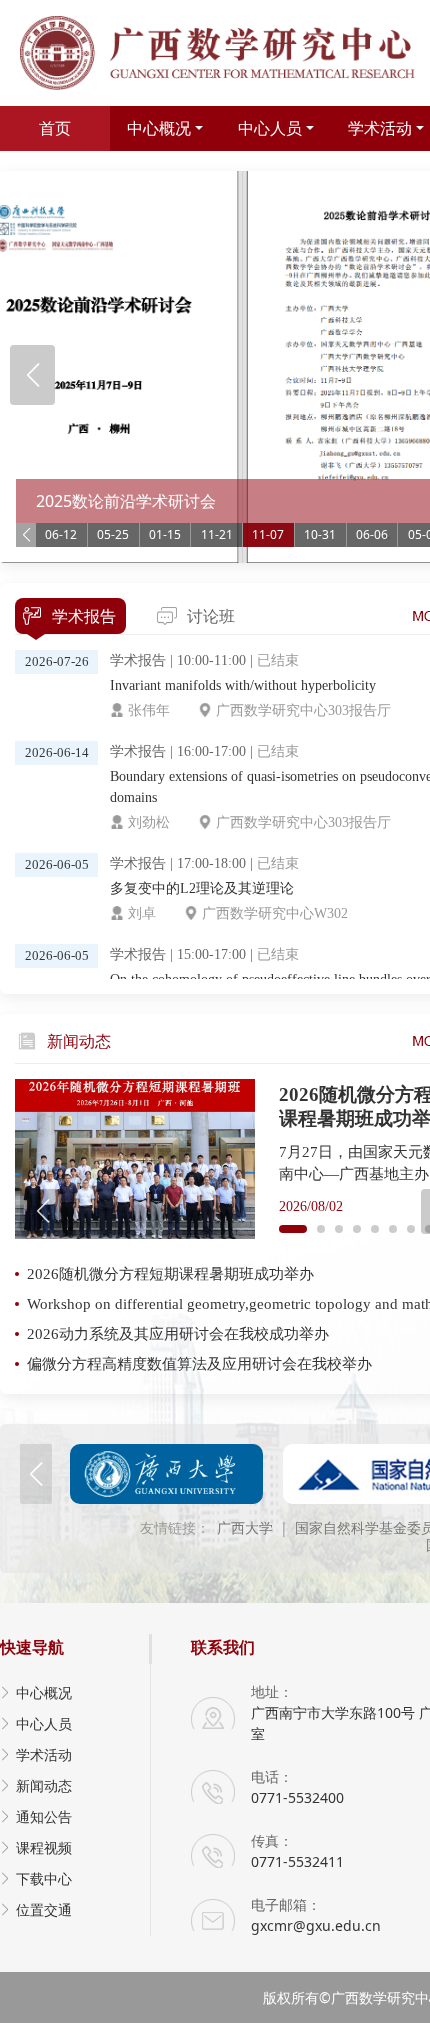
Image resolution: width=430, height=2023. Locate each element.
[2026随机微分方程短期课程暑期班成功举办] (135, 1159)
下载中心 (44, 1878)
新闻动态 (44, 1785)
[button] (32, 375)
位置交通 (44, 1909)
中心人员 (270, 128)
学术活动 (44, 1754)
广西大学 (245, 1528)
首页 (55, 128)
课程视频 (44, 1847)
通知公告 (44, 1816)
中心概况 (159, 128)
